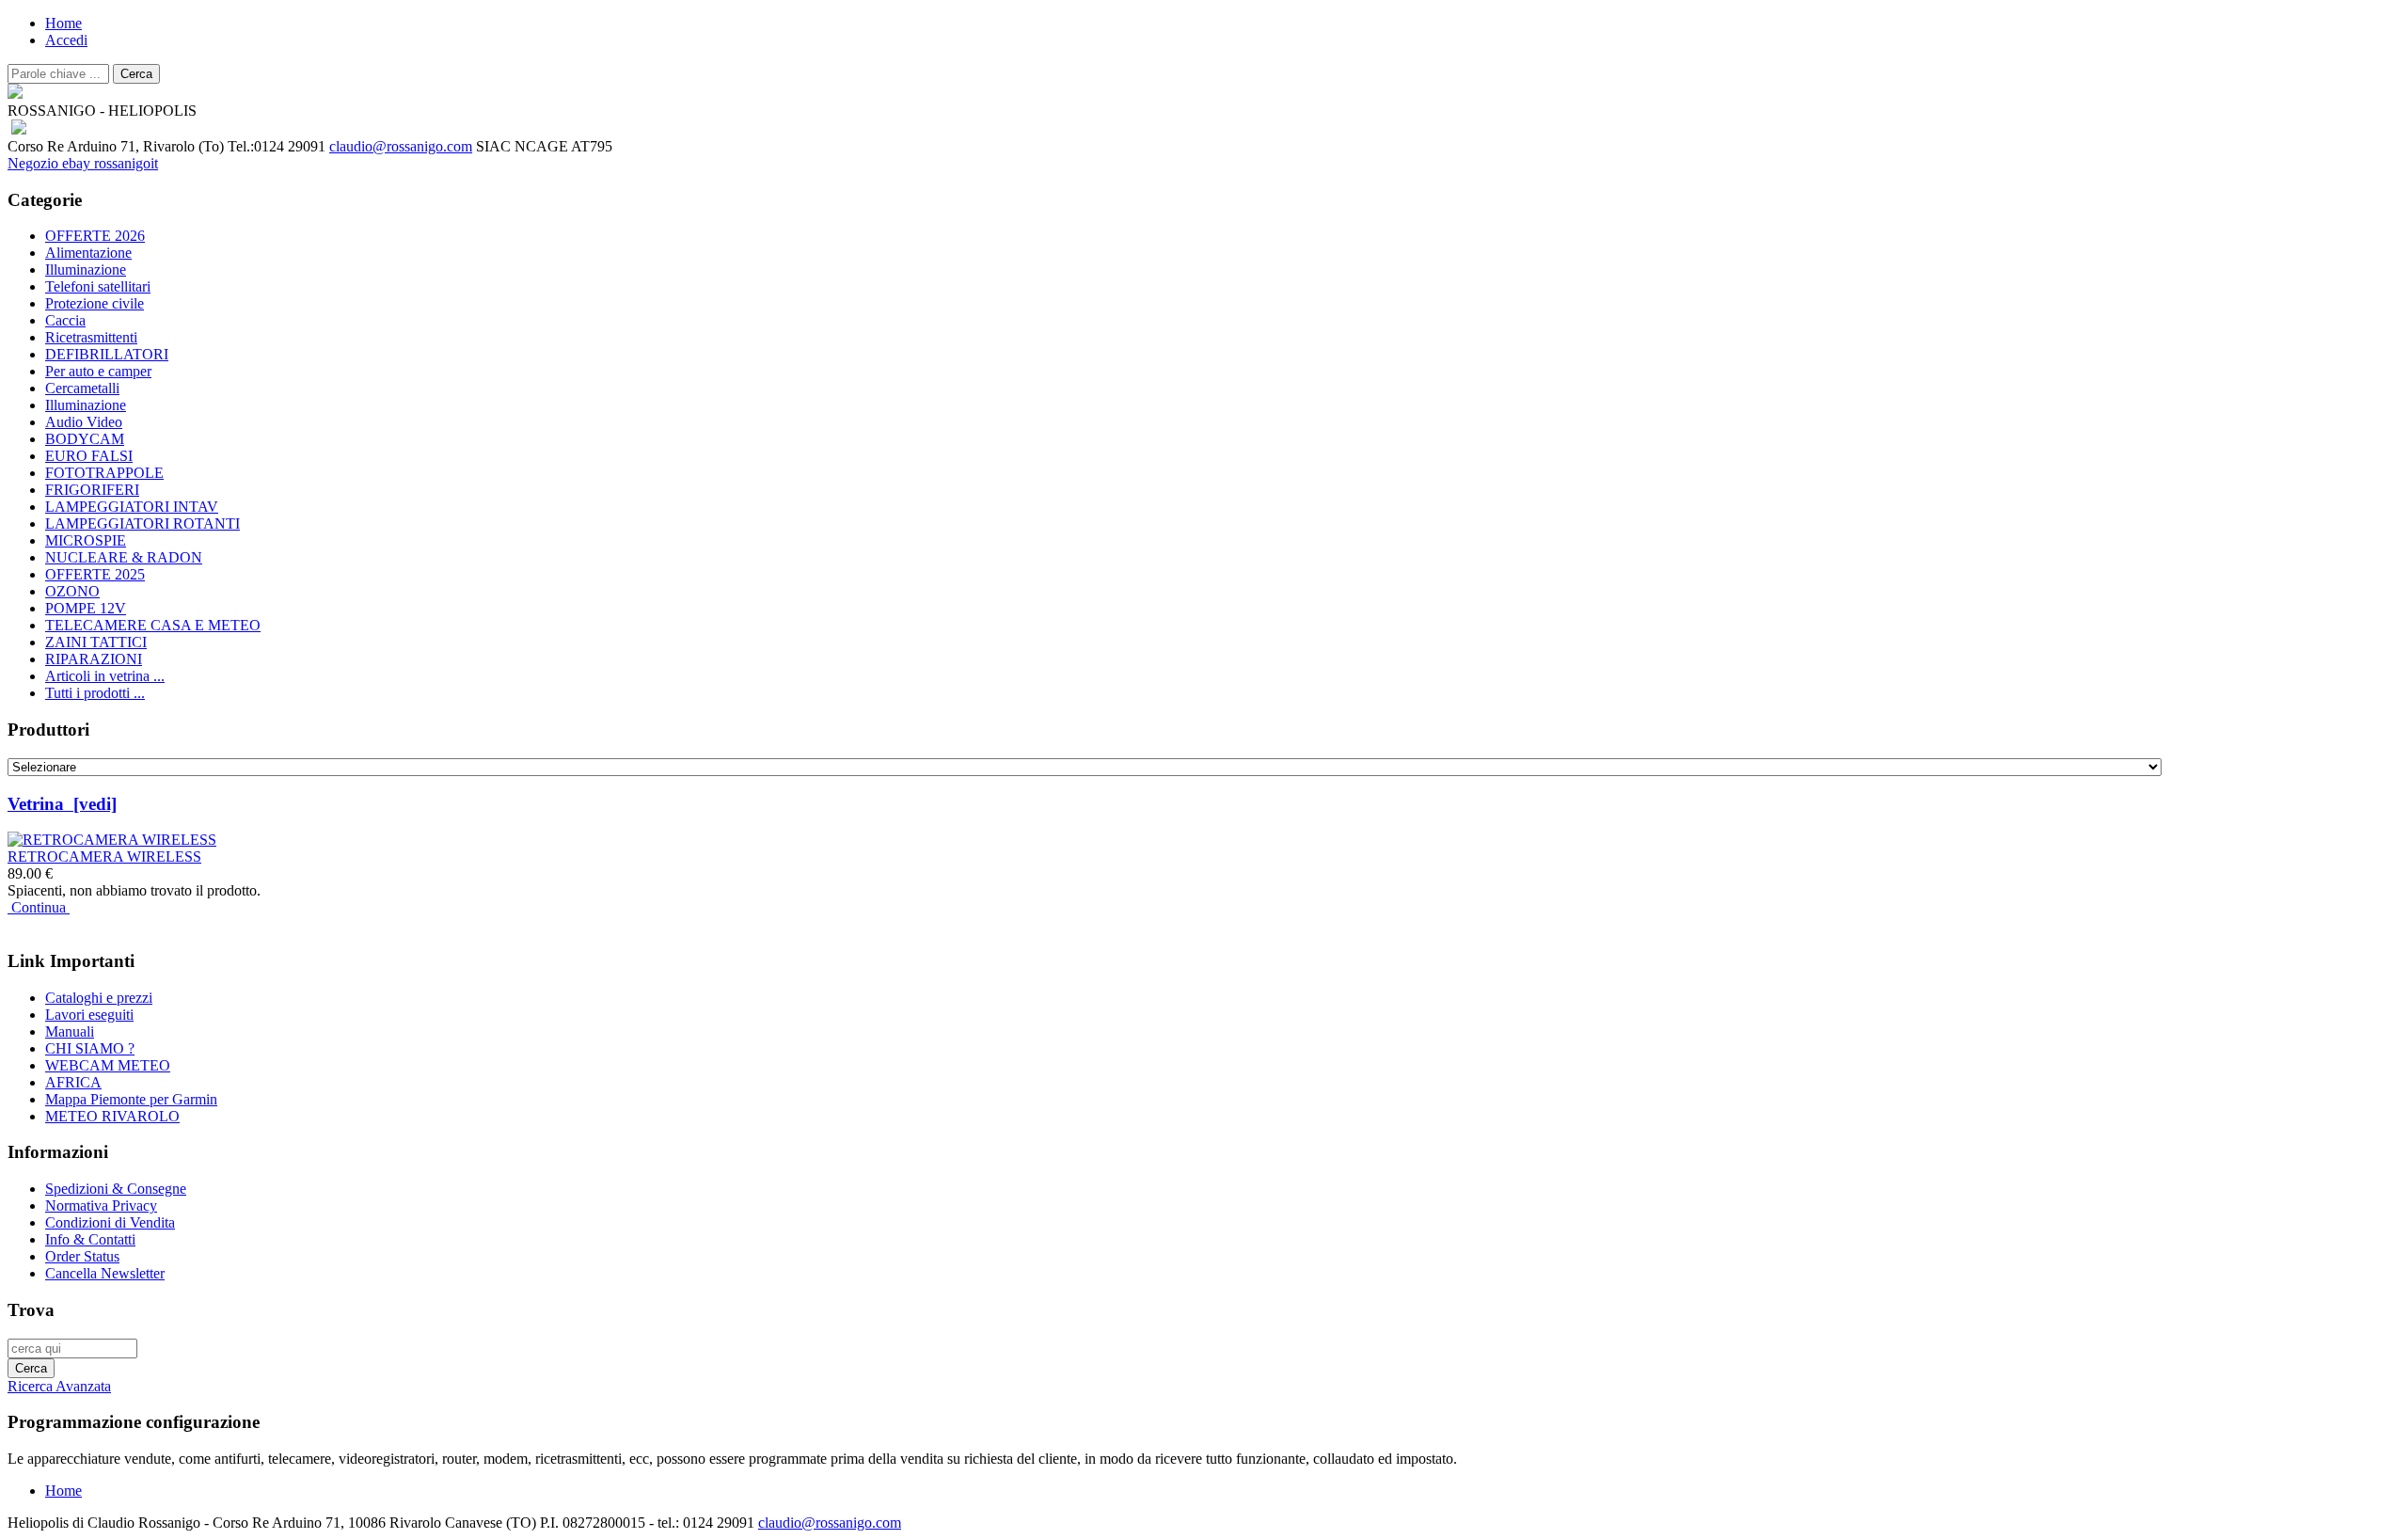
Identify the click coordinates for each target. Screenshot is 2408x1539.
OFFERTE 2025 (95, 574)
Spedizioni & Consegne (116, 1189)
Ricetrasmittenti (91, 337)
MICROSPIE (86, 540)
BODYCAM (85, 439)
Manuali (70, 1031)
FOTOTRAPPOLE (104, 473)
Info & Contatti (90, 1239)
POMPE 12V (86, 608)
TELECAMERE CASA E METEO (153, 625)
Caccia (65, 320)
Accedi (66, 40)
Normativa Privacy (101, 1206)
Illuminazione (86, 270)
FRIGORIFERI (92, 490)
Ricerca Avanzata (59, 1386)
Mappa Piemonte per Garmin (131, 1099)
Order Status (82, 1256)
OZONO (72, 591)
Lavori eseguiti (89, 1015)
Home (63, 23)
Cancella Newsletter (105, 1273)
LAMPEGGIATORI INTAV (132, 507)
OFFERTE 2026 (95, 236)
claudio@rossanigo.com (401, 146)
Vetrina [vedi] (62, 804)
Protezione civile (95, 303)
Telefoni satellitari (98, 286)
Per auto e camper (98, 371)
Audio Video (84, 422)
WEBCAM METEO (108, 1065)
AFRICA (73, 1082)
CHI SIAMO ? (90, 1048)
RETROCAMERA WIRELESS (104, 857)
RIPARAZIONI (94, 659)
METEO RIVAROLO (112, 1116)
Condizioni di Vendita (110, 1222)
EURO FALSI (89, 456)
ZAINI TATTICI (96, 642)
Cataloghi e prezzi (99, 998)
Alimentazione (88, 253)
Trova (31, 1310)
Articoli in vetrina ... (105, 676)
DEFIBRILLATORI (107, 354)
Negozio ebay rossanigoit (83, 163)
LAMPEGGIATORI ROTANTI (143, 524)
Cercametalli (82, 388)
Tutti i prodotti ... (95, 693)
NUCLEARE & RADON (124, 557)
